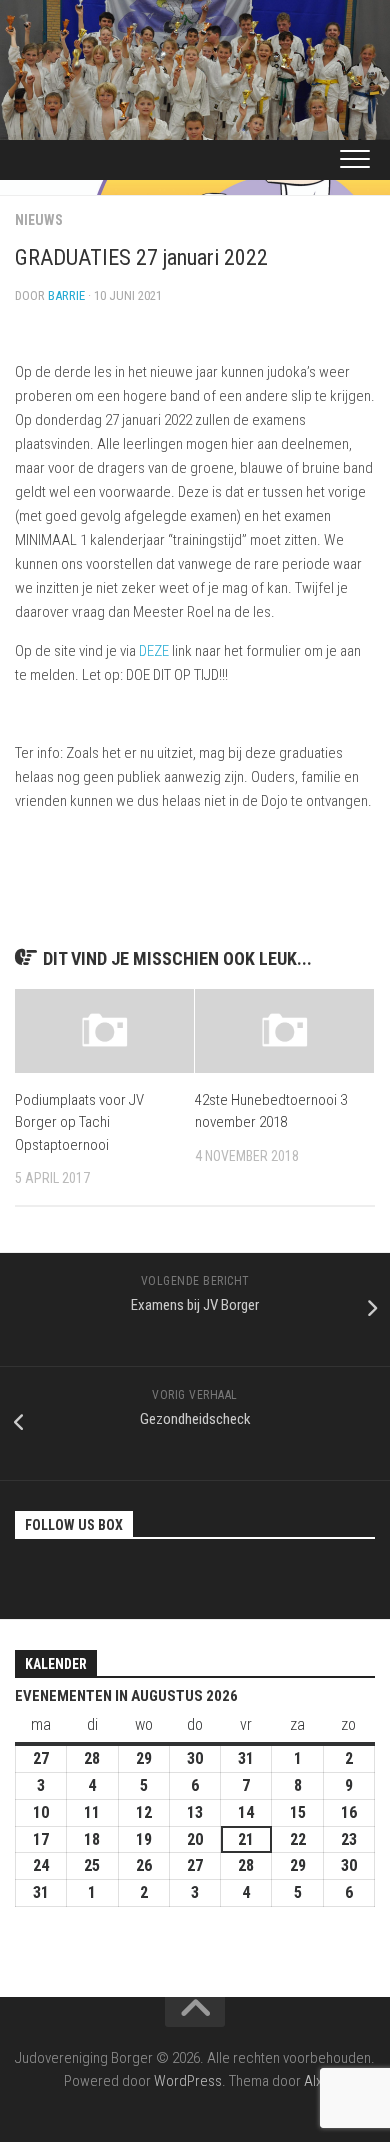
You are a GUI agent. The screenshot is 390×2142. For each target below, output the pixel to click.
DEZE (154, 651)
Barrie (66, 295)
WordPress (188, 2081)
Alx (313, 2081)
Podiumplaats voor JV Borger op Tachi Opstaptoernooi (79, 1122)
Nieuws (39, 220)
